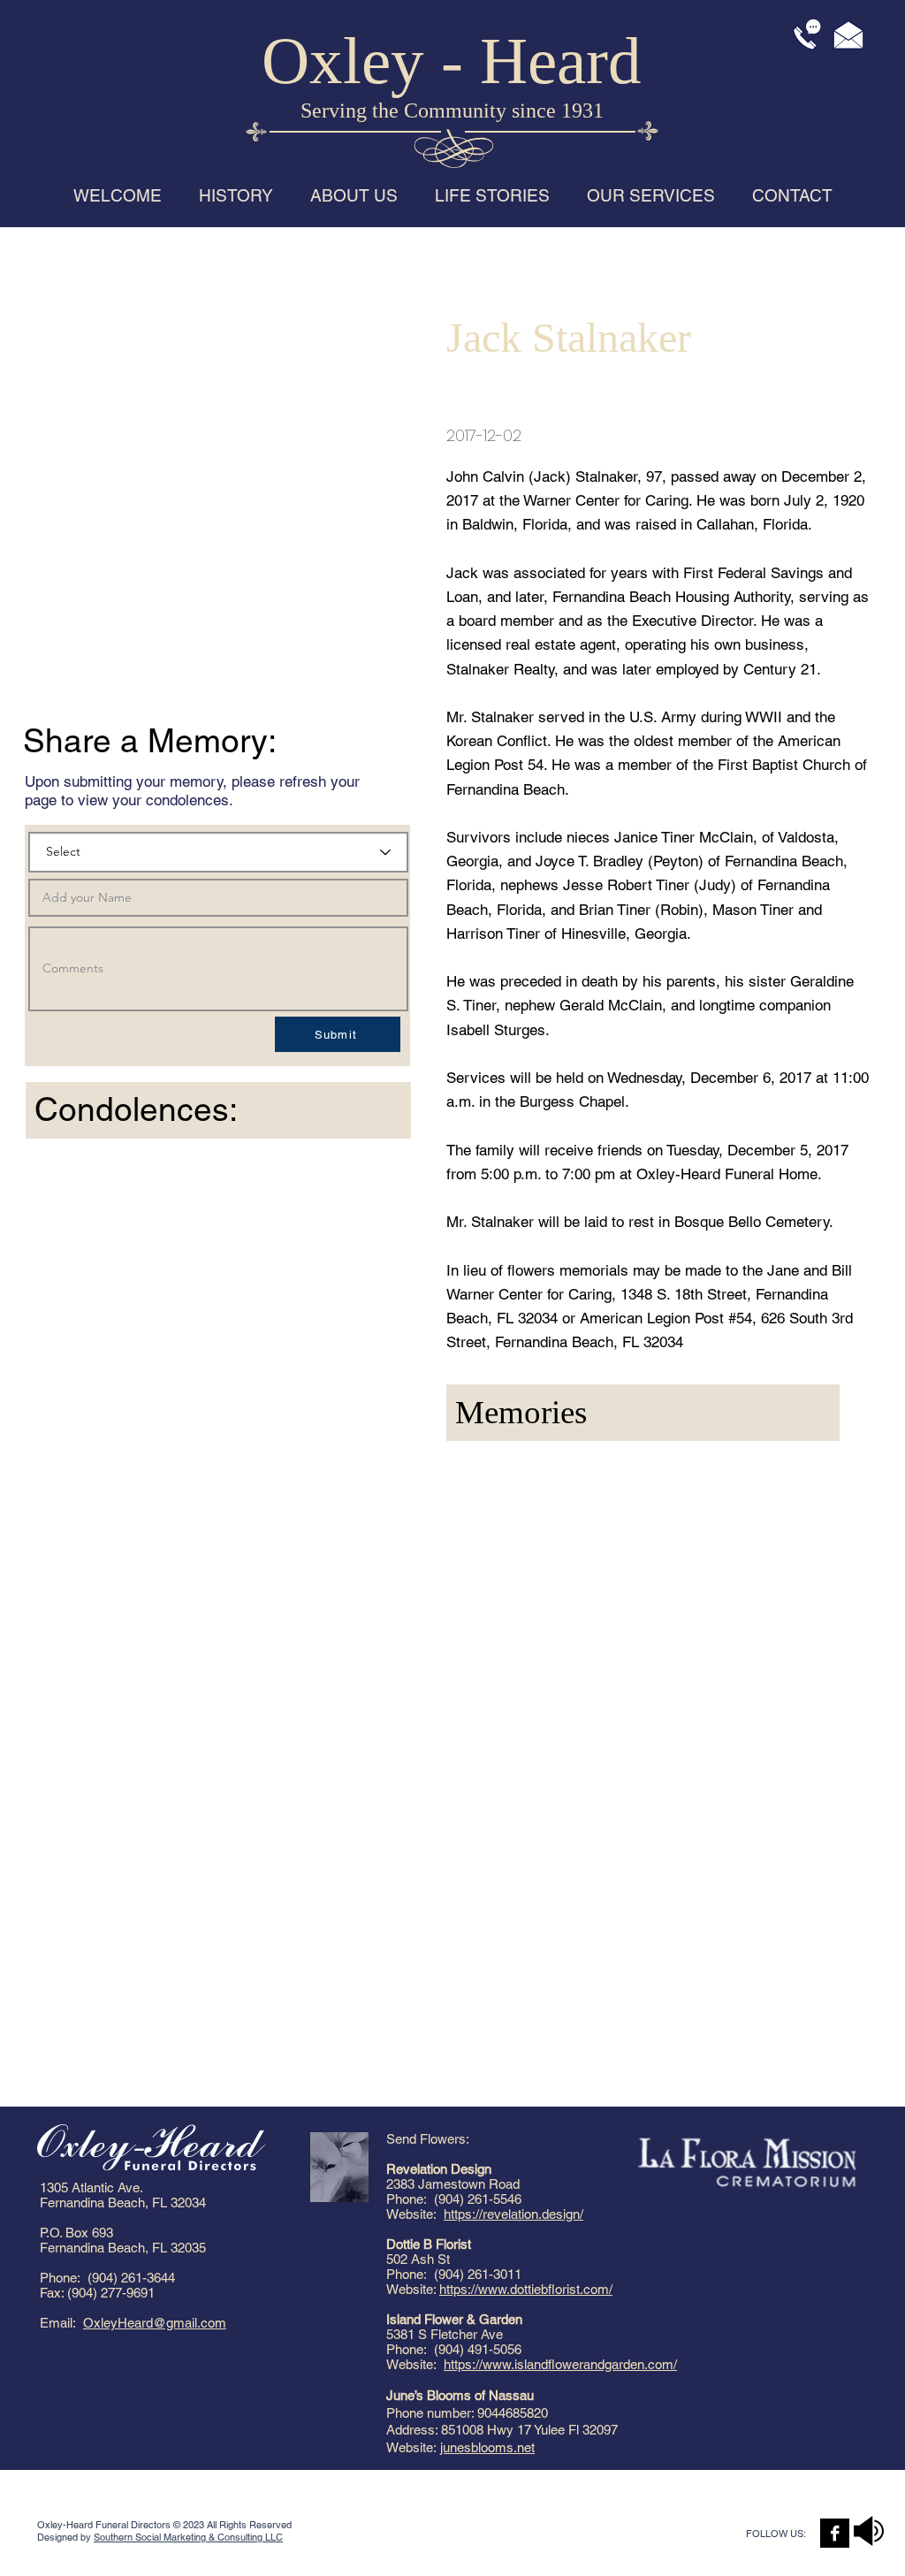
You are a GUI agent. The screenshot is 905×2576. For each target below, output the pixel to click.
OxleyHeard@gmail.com (155, 2323)
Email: (61, 2323)
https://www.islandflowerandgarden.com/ (560, 2364)
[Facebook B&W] (835, 2533)
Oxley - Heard (452, 61)
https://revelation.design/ (513, 2214)
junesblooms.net (487, 2447)
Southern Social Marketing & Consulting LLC (188, 2537)
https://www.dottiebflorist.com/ (526, 2289)
